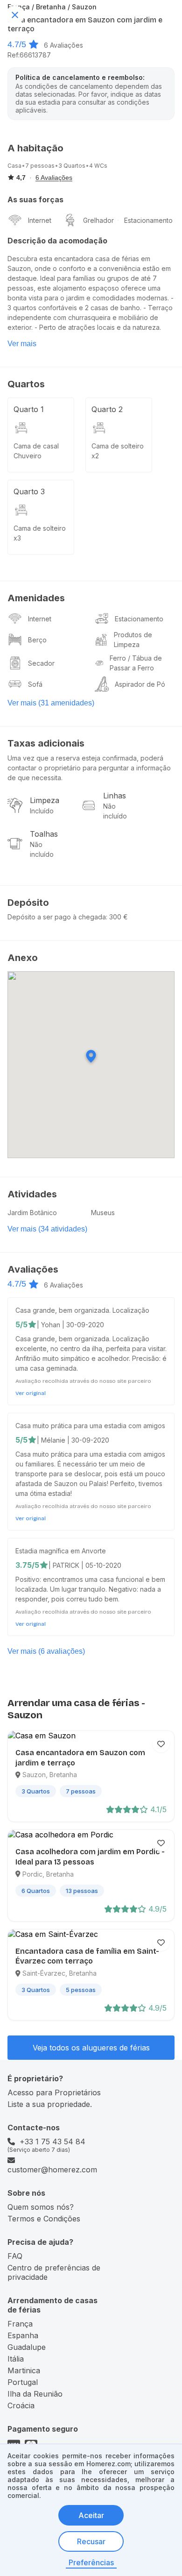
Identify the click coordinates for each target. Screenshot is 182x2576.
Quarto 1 (29, 409)
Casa (14, 166)
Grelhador (98, 220)
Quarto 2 (107, 409)
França (20, 2324)
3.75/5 (27, 1565)
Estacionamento (148, 220)
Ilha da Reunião (35, 2394)
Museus (103, 1213)
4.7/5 (17, 44)
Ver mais (22, 344)
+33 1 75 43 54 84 (52, 2142)
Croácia (21, 2405)
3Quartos (72, 166)
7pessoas (40, 166)
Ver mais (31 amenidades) (51, 703)
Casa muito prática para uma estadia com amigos (90, 1426)
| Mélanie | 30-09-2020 (73, 1440)
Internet (40, 220)
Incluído (42, 811)
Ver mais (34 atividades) (47, 1229)
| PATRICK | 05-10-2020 (85, 1565)
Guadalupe (27, 2347)
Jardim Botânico (32, 1213)
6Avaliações (63, 45)
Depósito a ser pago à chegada (57, 917)
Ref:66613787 (29, 55)
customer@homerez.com (52, 2170)
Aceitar (91, 2515)
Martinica (24, 2370)
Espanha (23, 2335)
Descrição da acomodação (57, 241)
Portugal (23, 2382)
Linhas (115, 796)
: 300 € (117, 917)
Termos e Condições (44, 2219)
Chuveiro (28, 456)
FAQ (15, 2256)
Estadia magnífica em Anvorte (61, 1551)
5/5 (21, 1324)
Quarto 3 (29, 491)
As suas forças (35, 199)
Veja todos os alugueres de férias (91, 2048)
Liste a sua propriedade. (50, 2104)
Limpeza (45, 800)
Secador (41, 663)
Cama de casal (36, 446)
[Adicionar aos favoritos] (161, 1744)
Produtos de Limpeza (133, 640)
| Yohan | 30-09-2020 (70, 1325)
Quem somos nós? (41, 2207)
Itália (16, 2359)
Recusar (91, 2541)
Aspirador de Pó (140, 684)
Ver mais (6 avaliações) (46, 1651)
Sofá (35, 684)
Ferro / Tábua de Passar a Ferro (136, 663)
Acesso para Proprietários (54, 2092)
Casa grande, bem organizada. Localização (82, 1310)
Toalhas (44, 834)
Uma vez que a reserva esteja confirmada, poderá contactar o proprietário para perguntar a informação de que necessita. (89, 768)
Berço (37, 640)
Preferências (91, 2562)
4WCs (98, 166)
